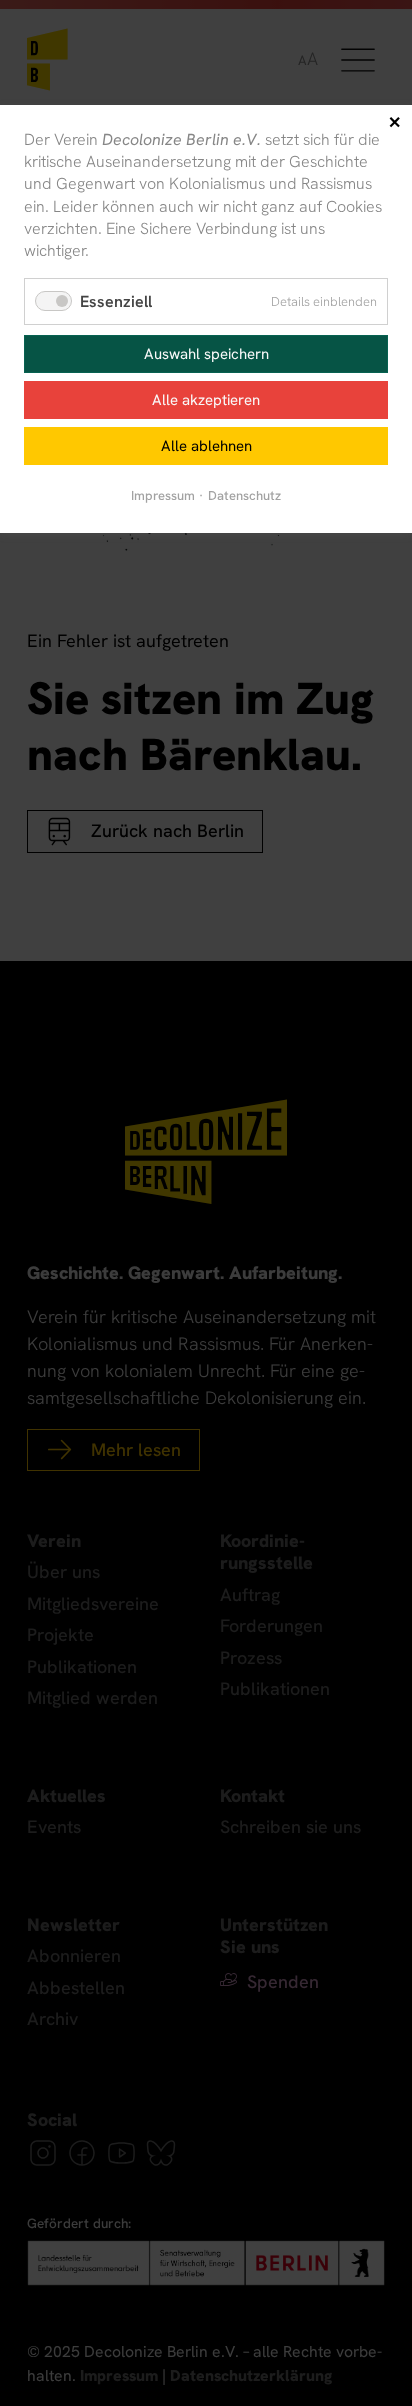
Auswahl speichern (206, 354)
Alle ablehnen (206, 446)
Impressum (163, 495)
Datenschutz (244, 495)
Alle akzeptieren (206, 400)
